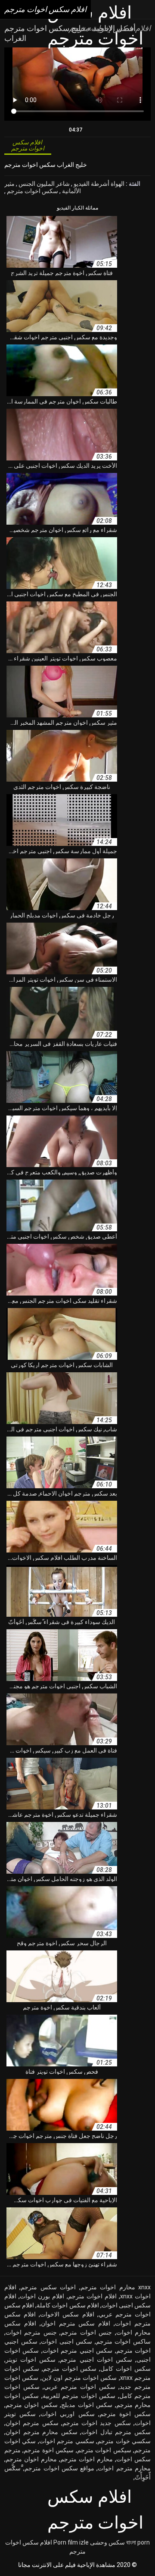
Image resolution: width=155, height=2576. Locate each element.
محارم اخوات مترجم (87, 2459)
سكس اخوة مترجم (125, 2414)
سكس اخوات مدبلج (87, 2405)
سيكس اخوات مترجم (104, 2450)
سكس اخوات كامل (126, 2369)
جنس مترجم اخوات (31, 2332)
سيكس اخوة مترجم (49, 2450)
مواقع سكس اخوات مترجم (59, 2468)
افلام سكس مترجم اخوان (76, 2323)
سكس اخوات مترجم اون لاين (79, 2378)
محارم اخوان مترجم (31, 2459)
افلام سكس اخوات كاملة (68, 2305)
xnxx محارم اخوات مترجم (116, 2287)
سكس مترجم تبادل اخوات (116, 2432)
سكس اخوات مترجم (32, 191)
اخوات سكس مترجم (48, 2287)
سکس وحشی (107, 2542)
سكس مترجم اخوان (32, 2423)
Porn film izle (71, 2542)
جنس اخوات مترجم (86, 2332)
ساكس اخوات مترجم (123, 2341)
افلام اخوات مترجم (92, 2296)
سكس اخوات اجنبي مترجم (96, 2360)
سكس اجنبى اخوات (67, 2341)
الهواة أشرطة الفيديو (98, 184)
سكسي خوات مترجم (124, 2441)
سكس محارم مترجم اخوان (42, 2432)
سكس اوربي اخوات (67, 2414)
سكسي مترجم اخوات (67, 2441)
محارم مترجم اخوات (124, 2468)
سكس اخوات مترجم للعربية (79, 2396)
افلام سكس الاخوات (67, 2314)
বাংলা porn (138, 2542)
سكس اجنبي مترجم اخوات (77, 2351)
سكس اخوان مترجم (32, 2405)
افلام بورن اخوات (42, 2296)
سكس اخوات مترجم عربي (80, 2387)
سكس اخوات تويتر (31, 2360)
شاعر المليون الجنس (43, 184)
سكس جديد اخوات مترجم (97, 2423)
